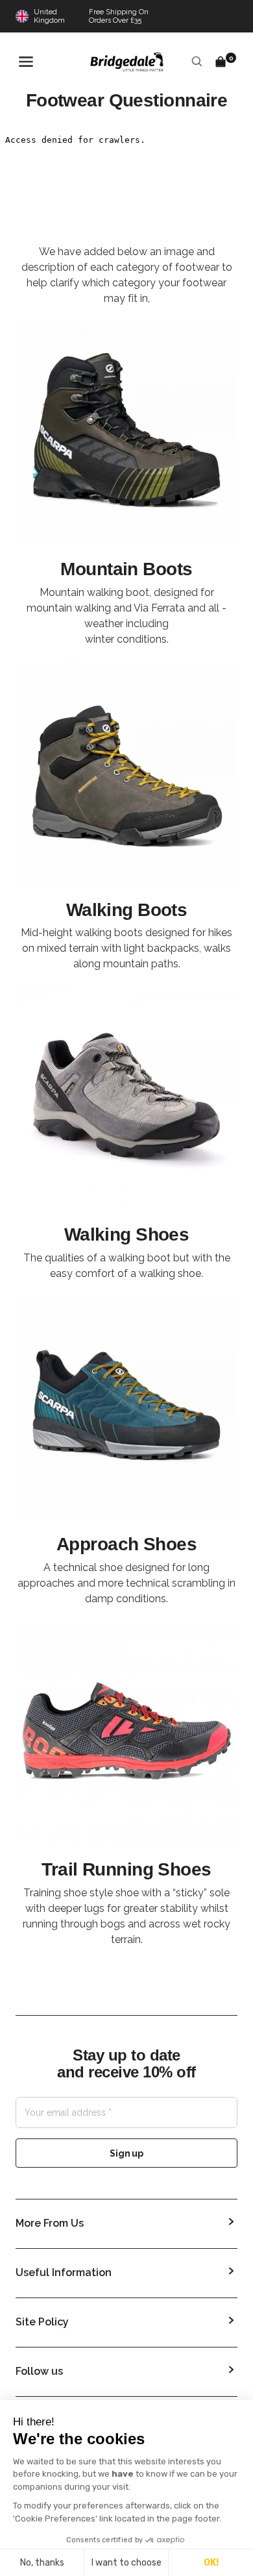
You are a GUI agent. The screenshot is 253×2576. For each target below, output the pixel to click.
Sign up (126, 2153)
